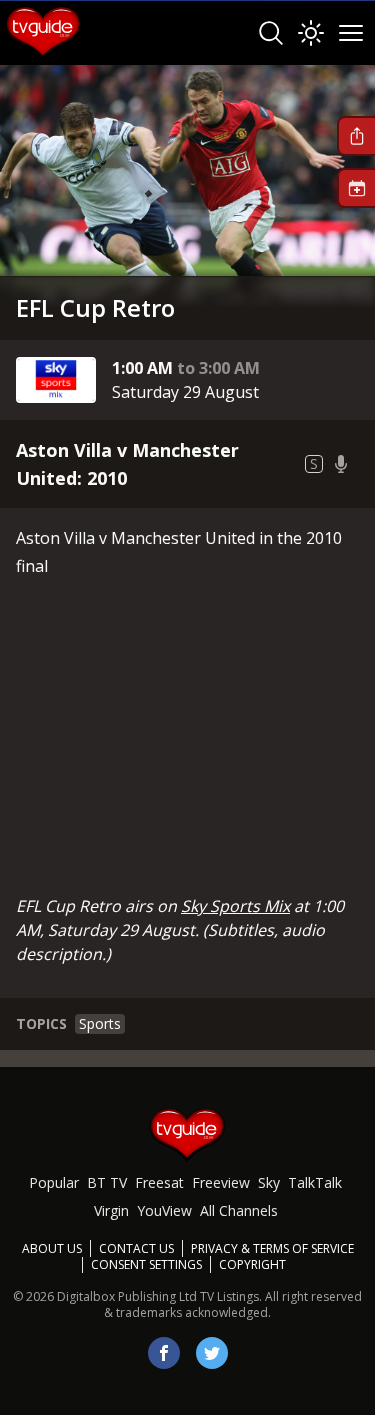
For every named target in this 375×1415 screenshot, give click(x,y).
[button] (356, 136)
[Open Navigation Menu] (351, 33)
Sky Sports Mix (235, 906)
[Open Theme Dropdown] (311, 33)
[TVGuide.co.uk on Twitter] (212, 1353)
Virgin (111, 1210)
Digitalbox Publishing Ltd (127, 1296)
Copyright (252, 1264)
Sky (269, 1182)
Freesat (159, 1182)
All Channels (239, 1210)
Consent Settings (146, 1265)
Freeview (221, 1182)
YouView (164, 1210)
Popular (54, 1182)
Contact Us (136, 1248)
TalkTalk (315, 1182)
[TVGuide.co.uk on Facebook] (164, 1353)
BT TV (107, 1182)
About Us (52, 1248)
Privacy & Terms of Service (272, 1248)
